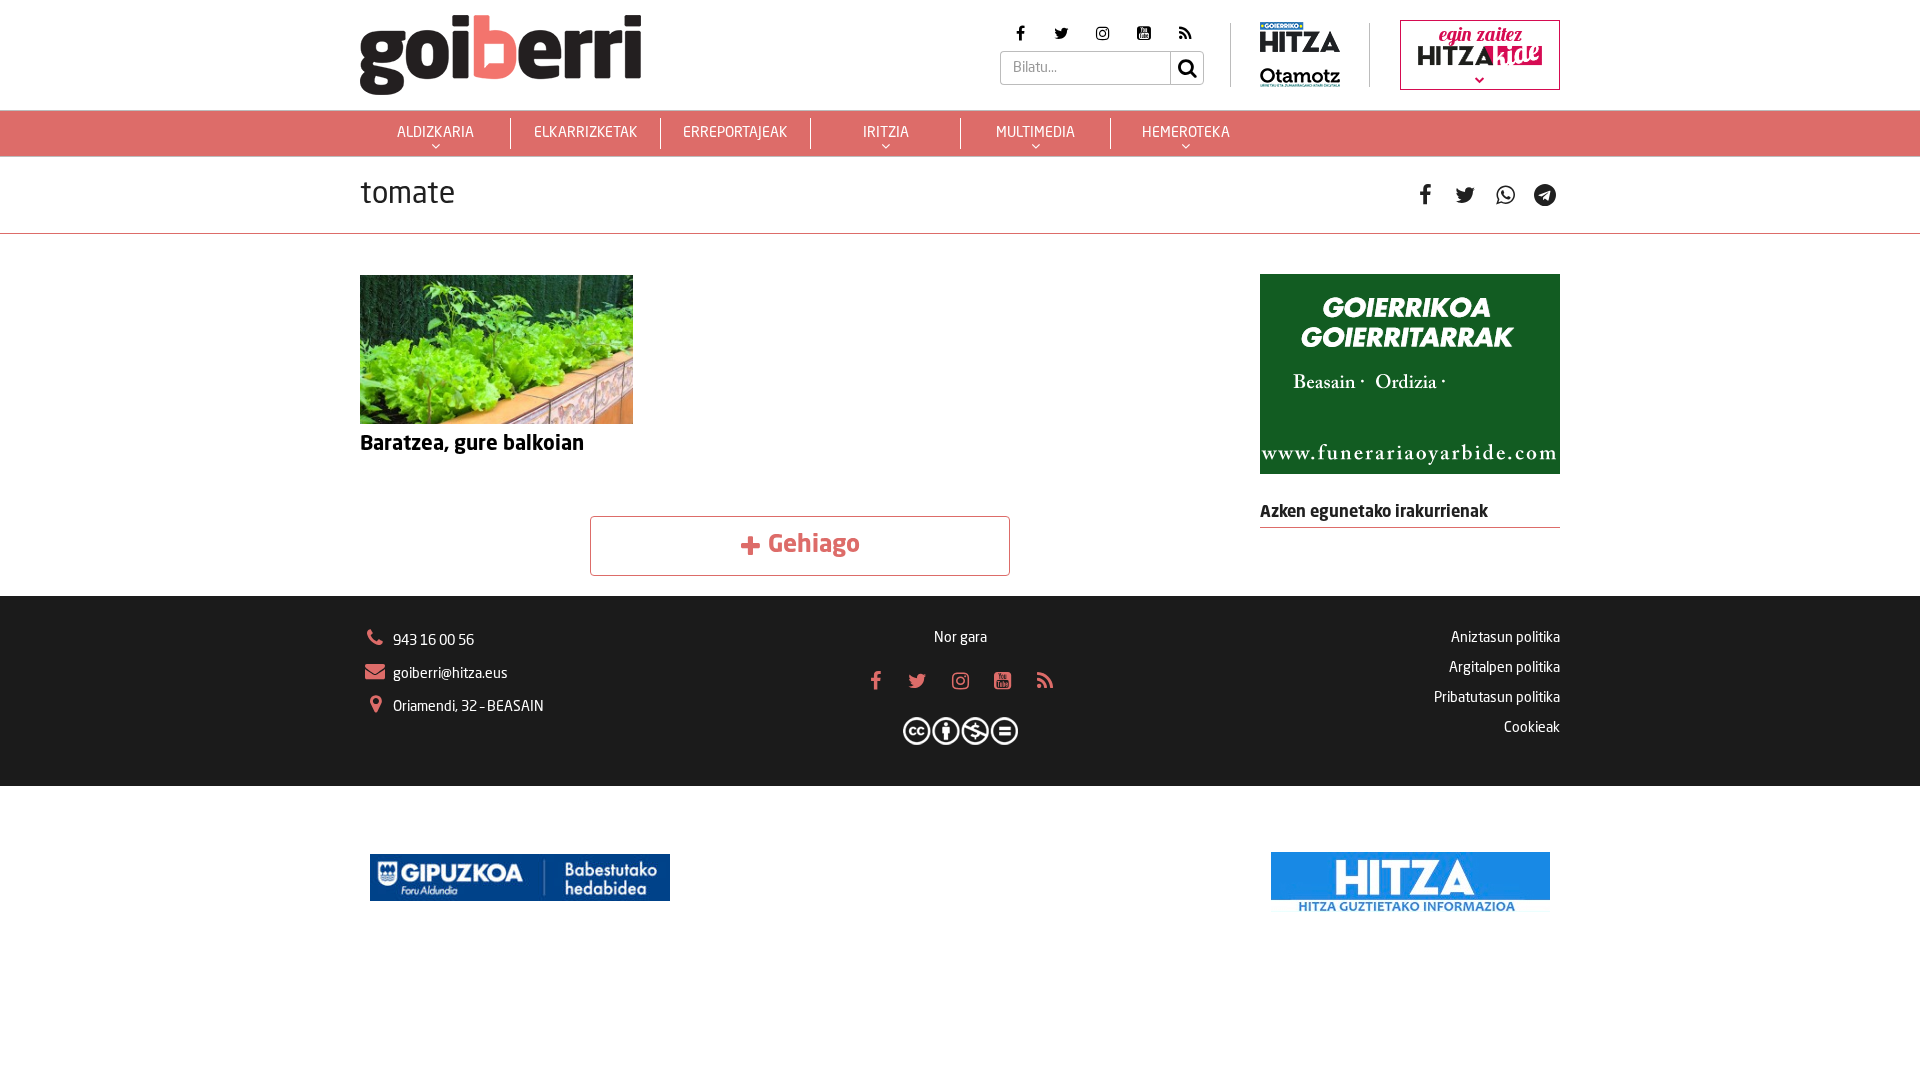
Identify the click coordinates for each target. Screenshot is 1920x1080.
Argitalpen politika (1504, 668)
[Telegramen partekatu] (1545, 195)
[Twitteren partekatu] (1465, 195)
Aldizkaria (435, 133)
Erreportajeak (735, 133)
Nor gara (960, 638)
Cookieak (1532, 728)
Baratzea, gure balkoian (472, 445)
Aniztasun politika (1505, 638)
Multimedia (1035, 133)
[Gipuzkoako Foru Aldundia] (520, 877)
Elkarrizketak (586, 133)
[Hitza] (1410, 877)
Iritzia (886, 133)
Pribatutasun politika (1497, 698)
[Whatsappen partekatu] (1505, 195)
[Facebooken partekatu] (1425, 195)
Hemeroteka (1186, 133)
